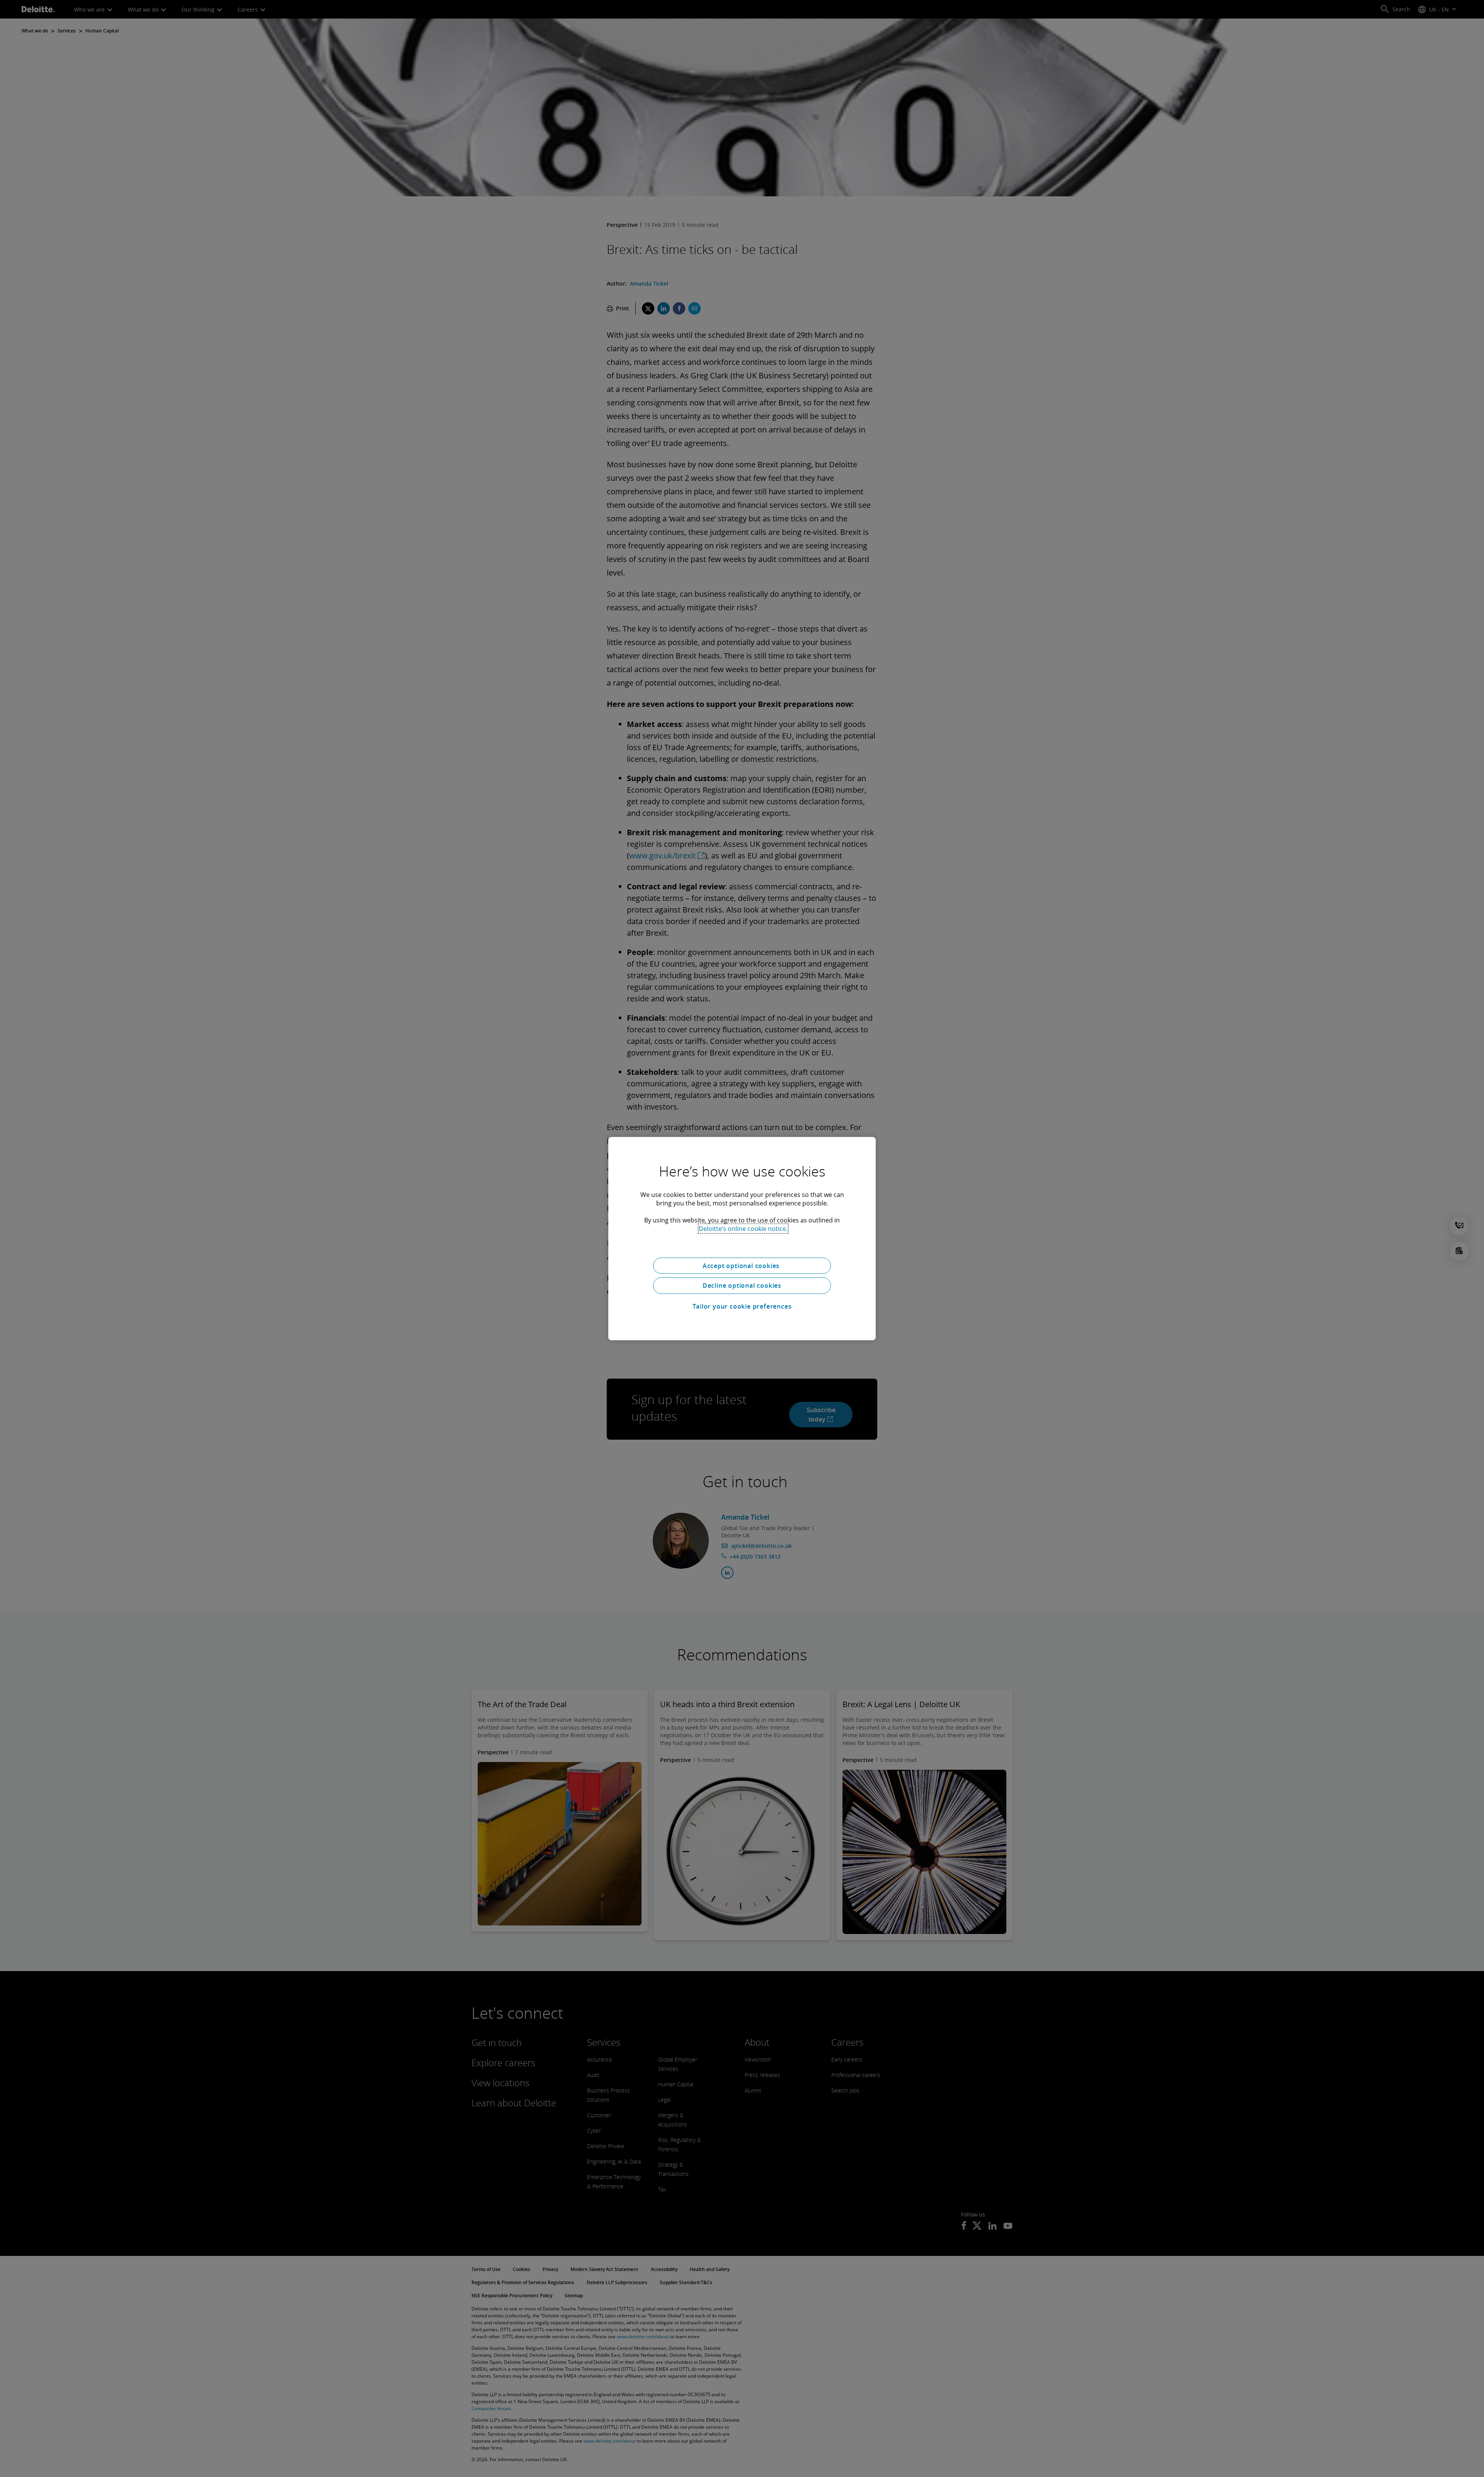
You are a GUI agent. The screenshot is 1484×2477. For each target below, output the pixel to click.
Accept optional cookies (742, 1265)
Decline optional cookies (742, 1285)
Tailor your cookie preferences (742, 1306)
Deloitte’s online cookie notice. (743, 1228)
